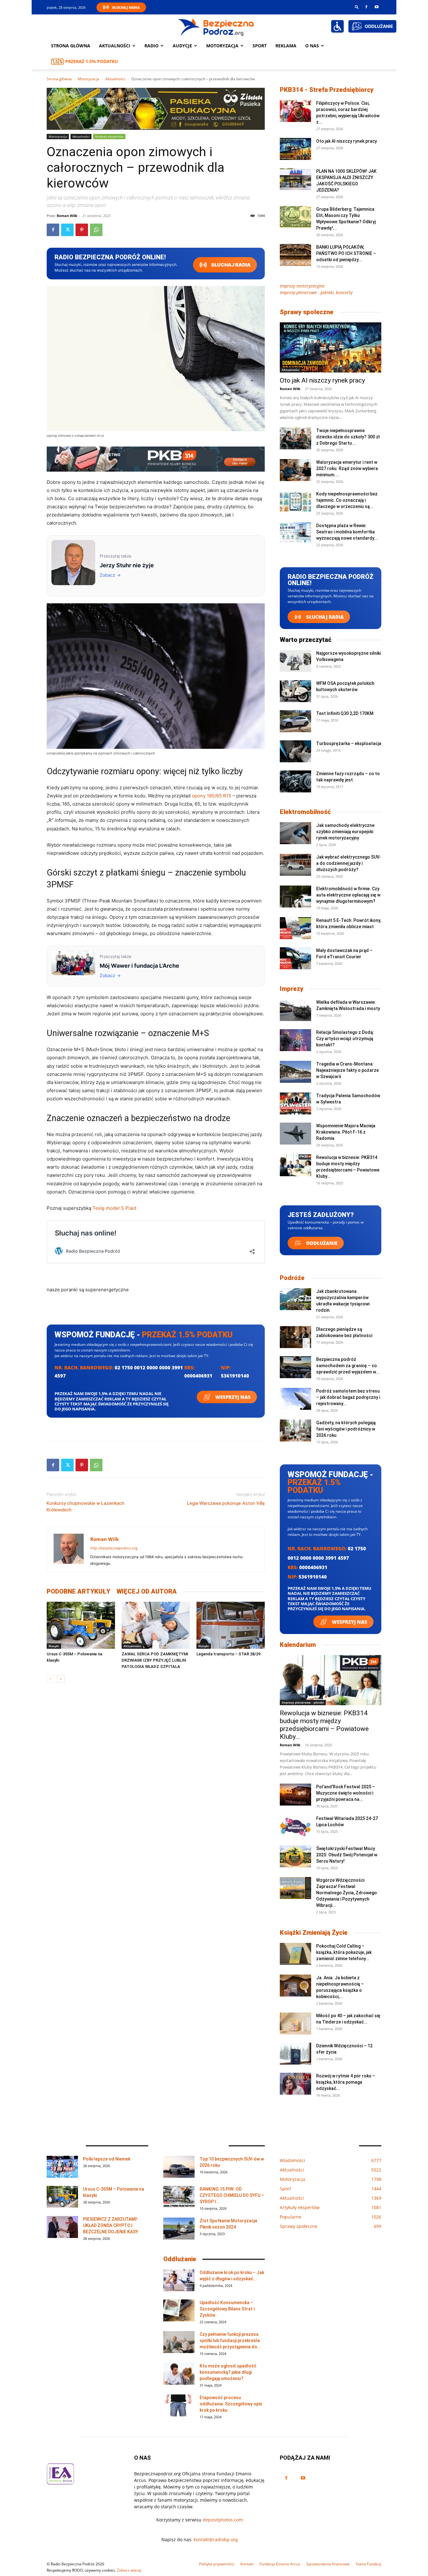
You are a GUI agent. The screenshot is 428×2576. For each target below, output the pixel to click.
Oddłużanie (321, 1243)
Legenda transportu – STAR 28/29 (228, 1654)
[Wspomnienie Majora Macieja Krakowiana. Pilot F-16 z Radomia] (295, 1134)
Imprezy (292, 989)
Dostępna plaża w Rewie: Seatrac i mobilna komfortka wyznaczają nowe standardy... (347, 532)
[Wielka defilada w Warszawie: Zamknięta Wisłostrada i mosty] (295, 1010)
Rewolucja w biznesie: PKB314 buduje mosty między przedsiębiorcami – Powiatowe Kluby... (324, 1725)
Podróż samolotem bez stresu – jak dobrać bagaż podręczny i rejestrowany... (348, 1397)
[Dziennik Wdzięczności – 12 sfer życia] (295, 2054)
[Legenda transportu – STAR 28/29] (231, 1625)
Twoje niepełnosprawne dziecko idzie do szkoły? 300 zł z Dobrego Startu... (348, 437)
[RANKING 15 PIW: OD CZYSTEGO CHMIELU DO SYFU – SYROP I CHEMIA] (179, 2197)
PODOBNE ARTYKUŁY (78, 1591)
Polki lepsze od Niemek (107, 2159)
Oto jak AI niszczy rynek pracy (347, 141)
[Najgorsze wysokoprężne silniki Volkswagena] (295, 661)
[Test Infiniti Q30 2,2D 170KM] (295, 721)
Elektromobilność (305, 812)
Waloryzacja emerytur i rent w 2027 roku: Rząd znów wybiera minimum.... (347, 468)
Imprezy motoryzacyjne (302, 286)
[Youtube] (377, 7)
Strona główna (71, 46)
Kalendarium (298, 1645)
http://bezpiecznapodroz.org (114, 1548)
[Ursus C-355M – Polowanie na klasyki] (81, 1625)
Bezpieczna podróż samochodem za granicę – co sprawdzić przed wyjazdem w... (348, 1366)
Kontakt (247, 2564)
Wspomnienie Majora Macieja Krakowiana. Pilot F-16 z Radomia (346, 1132)
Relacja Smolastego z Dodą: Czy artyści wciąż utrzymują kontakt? (345, 1039)
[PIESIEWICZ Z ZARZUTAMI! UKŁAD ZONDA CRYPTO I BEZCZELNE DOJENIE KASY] (62, 2227)
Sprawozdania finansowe (328, 2564)
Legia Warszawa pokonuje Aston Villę (226, 1503)
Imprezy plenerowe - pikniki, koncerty (316, 292)
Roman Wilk (67, 216)
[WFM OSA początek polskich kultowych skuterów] (295, 691)
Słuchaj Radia (126, 7)
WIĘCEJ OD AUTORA (147, 1591)
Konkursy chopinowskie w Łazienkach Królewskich (86, 1507)
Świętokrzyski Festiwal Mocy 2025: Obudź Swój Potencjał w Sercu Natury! (347, 1855)
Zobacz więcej (129, 2570)
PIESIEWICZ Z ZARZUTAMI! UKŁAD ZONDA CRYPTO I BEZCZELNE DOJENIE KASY (111, 2225)
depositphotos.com (223, 2520)
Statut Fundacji (368, 2564)
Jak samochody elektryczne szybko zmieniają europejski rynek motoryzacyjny (345, 832)
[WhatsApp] (96, 230)
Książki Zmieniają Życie (314, 1933)
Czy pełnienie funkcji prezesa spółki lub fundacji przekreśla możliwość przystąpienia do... (230, 2341)
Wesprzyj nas (232, 1397)
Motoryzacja (89, 79)
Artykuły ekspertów (109, 136)
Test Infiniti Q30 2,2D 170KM (345, 713)
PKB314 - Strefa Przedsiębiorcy (327, 90)
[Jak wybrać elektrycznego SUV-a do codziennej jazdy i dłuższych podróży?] (295, 865)
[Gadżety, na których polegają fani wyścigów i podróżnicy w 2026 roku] (295, 1431)
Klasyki (54, 1646)
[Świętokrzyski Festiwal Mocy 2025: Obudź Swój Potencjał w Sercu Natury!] (295, 1856)
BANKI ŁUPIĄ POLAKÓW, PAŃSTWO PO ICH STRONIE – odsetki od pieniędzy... (346, 253)
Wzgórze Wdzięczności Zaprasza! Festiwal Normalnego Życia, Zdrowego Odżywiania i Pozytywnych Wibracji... (347, 1893)
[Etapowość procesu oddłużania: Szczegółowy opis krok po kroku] (179, 2405)
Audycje (182, 46)
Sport (260, 46)
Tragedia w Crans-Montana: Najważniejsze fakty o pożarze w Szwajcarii (347, 1070)
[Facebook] (366, 7)
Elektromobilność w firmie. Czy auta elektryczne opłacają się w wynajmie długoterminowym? (348, 895)
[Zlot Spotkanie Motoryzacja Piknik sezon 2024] (179, 2229)
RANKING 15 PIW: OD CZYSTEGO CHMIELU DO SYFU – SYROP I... (232, 2195)
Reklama (286, 46)
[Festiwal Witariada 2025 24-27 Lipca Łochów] (295, 1826)
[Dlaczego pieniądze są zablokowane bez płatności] (295, 1337)
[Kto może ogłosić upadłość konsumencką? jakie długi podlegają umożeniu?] (179, 2374)
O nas (312, 46)
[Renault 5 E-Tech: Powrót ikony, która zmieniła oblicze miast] (295, 928)
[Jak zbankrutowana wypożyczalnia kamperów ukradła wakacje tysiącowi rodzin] (295, 1299)
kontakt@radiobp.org (216, 2539)
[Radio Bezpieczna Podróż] (216, 27)
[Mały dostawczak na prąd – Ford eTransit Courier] (295, 958)
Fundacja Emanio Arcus (280, 2564)
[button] (357, 7)
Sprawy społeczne (307, 312)
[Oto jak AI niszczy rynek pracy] (295, 149)
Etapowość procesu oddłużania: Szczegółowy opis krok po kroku (231, 2404)
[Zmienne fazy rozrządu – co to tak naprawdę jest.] (295, 781)
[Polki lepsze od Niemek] (62, 2167)
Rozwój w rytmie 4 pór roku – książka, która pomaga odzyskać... (346, 2082)
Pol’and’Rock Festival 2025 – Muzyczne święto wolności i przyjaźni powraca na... (346, 1793)
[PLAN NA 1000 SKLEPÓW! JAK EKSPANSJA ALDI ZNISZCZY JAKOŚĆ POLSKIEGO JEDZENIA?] (295, 179)
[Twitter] (67, 230)
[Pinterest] (82, 230)
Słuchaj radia (230, 265)
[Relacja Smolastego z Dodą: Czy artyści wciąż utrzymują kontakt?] (295, 1040)
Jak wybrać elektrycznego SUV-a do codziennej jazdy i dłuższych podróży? (349, 863)
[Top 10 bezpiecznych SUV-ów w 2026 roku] (179, 2167)
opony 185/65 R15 (211, 796)
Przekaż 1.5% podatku (92, 61)
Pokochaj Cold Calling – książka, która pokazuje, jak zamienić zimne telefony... (344, 1952)
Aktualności (115, 46)
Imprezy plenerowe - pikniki (303, 1702)
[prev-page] (51, 1679)
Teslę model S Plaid (114, 1208)
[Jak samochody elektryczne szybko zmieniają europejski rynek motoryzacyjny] (295, 833)
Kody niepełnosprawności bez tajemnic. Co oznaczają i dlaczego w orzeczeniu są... (347, 500)
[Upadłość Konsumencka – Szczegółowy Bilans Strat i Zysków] (179, 2310)
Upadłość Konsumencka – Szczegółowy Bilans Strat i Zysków (227, 2309)
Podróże (292, 1278)
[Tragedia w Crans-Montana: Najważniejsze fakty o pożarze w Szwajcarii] (295, 1072)
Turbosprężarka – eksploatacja (349, 743)
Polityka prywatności (217, 2564)
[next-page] (61, 1679)
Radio (151, 46)
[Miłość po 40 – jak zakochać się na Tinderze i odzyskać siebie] (295, 2023)
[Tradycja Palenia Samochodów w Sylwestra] (295, 1103)
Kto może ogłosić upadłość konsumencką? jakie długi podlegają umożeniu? (228, 2372)
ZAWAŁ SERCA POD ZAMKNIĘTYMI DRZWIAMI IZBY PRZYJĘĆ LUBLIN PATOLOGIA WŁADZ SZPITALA (155, 1660)
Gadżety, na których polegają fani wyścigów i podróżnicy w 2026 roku (346, 1429)
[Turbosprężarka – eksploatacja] (295, 751)
